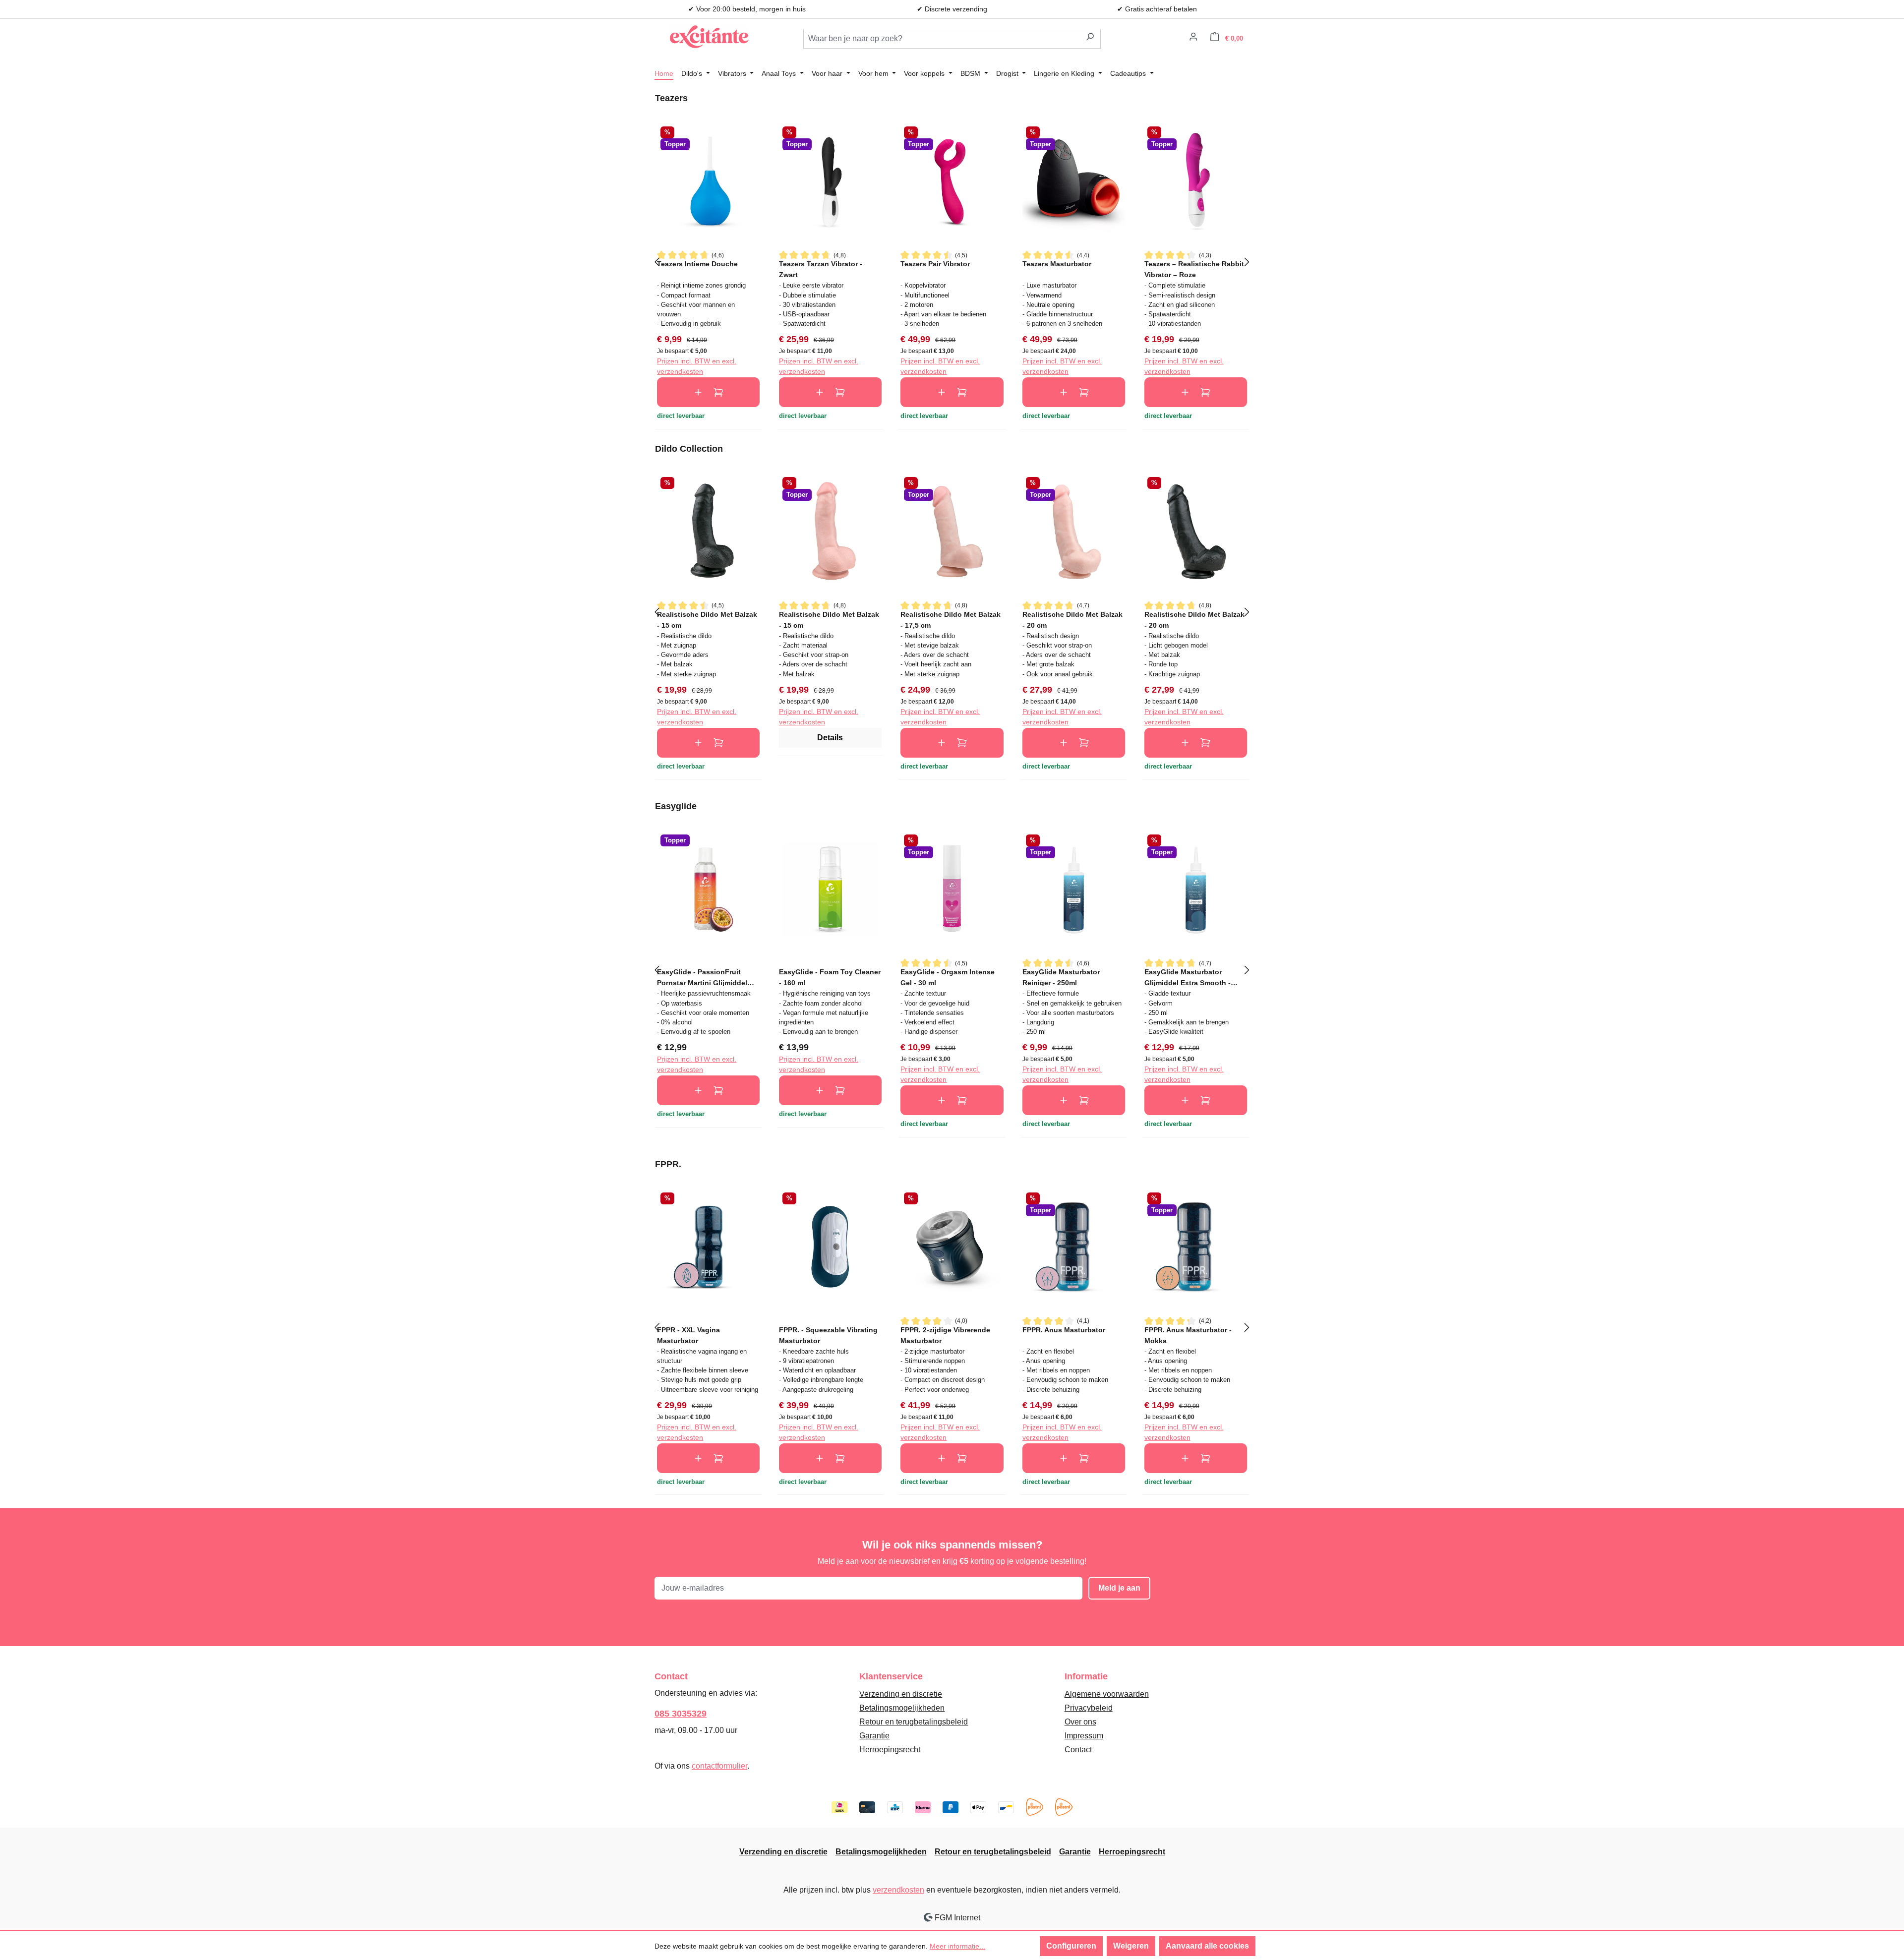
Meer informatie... (957, 1946)
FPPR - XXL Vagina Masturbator (688, 1335)
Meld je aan (1119, 1588)
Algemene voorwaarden (1107, 1694)
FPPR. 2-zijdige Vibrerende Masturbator (945, 1335)
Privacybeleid (1089, 1708)
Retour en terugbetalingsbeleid (914, 1722)
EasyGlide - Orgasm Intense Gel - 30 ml (948, 977)
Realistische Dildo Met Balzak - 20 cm (1072, 620)
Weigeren (1131, 1946)
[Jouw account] (1193, 38)
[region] (952, 261)
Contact (1078, 1750)
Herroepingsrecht (890, 1750)
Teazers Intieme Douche (697, 264)
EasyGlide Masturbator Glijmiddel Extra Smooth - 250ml (1188, 977)
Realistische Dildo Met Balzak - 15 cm (707, 620)
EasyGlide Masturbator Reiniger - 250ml (1061, 977)
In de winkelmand (708, 392)
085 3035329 (681, 1714)
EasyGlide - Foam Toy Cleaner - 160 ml (830, 977)
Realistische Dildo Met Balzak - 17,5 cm (951, 620)
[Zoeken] (1090, 39)
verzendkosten (898, 1890)
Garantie (874, 1736)
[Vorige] (657, 261)
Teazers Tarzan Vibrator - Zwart (821, 269)
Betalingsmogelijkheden (902, 1708)
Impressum (1084, 1736)
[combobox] (942, 39)
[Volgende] (1247, 261)
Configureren (1071, 1946)
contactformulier (719, 1766)
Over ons (1080, 1722)
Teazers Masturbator (1057, 264)
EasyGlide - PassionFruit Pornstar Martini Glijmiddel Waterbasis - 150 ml (702, 977)
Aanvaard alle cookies (1207, 1946)
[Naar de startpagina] (709, 37)
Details (830, 738)
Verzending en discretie (901, 1694)
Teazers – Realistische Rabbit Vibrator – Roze (1194, 269)
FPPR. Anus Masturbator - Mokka (1188, 1335)
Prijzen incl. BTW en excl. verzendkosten (697, 366)
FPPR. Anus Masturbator (1064, 1330)
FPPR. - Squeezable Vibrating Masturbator (828, 1335)
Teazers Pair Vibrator (935, 264)
